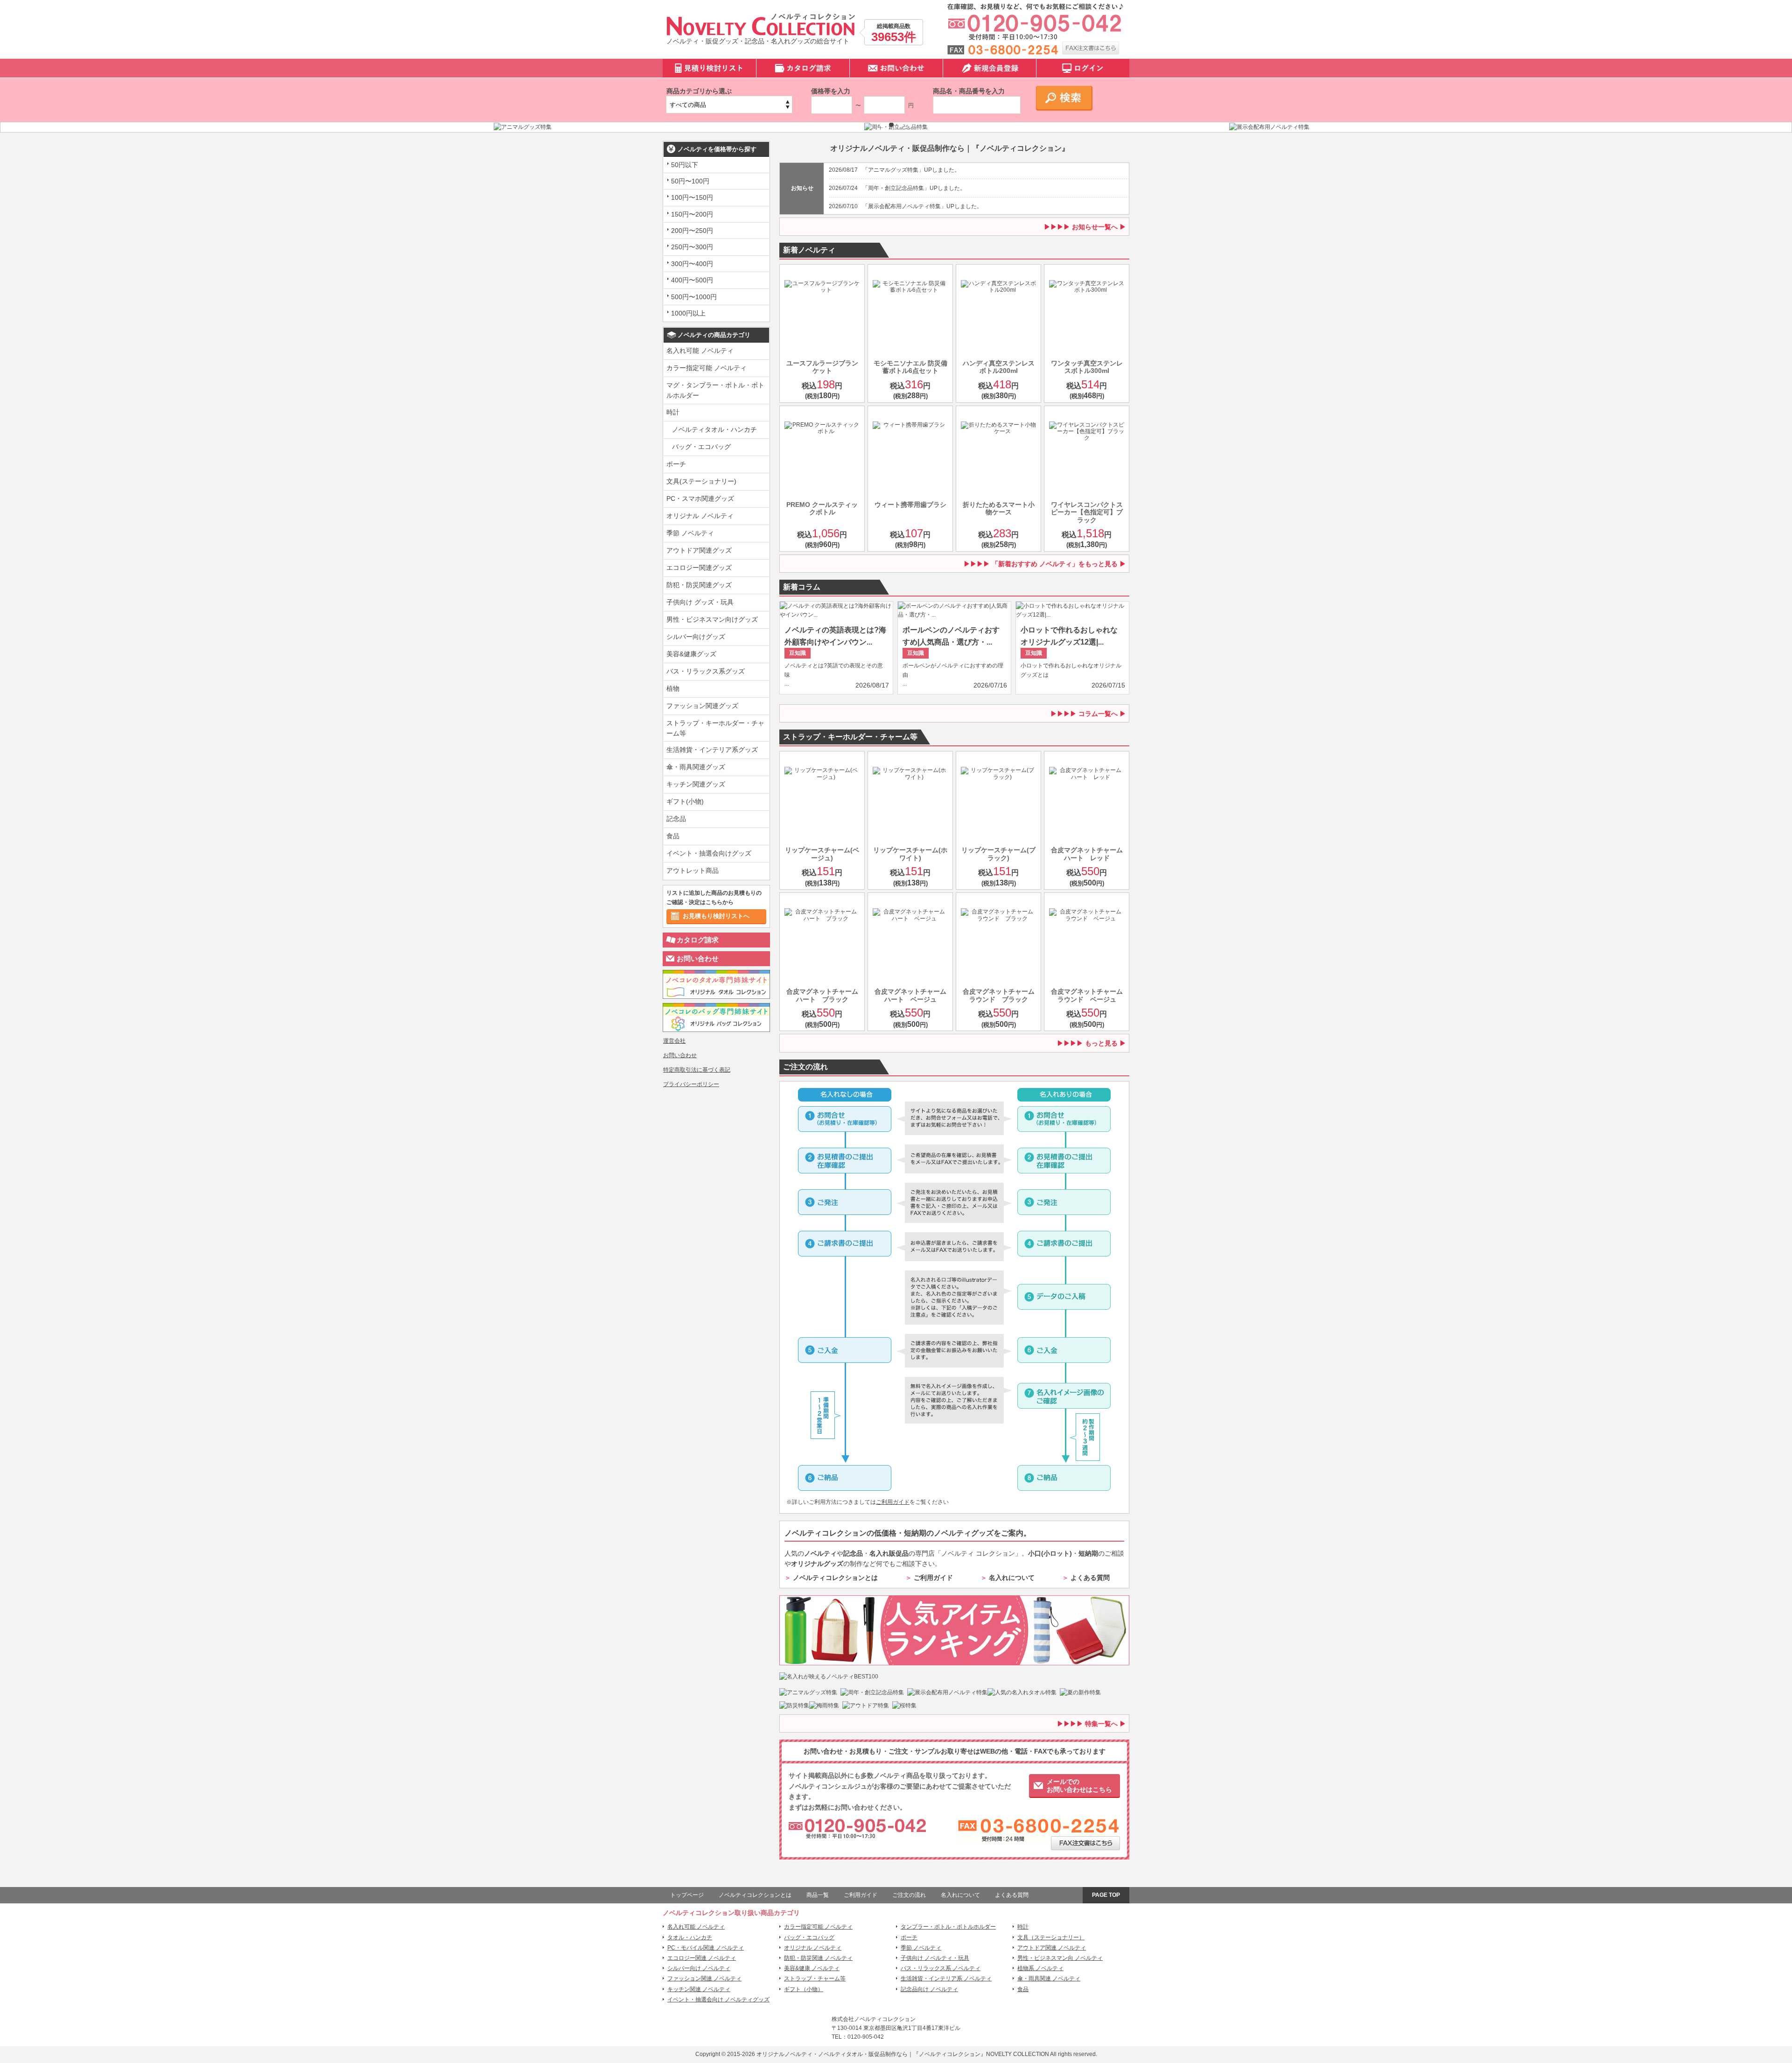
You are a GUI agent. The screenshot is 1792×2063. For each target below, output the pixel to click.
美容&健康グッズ (691, 654)
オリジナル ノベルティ (700, 516)
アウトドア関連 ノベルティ (1052, 1948)
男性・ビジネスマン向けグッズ (712, 619)
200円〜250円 (692, 231)
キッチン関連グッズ (696, 784)
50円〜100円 (690, 181)
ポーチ (676, 464)
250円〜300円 (692, 247)
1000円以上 (688, 313)
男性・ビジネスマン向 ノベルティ (1060, 1958)
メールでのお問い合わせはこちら (1079, 1786)
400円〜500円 (692, 280)
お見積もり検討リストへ (716, 916)
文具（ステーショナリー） (1051, 1937)
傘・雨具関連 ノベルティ (1049, 1979)
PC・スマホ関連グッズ (700, 498)
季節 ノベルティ (690, 533)
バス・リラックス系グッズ (706, 671)
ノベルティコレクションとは (835, 1578)
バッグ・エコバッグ (701, 447)
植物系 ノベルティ (1040, 1968)
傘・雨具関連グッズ (696, 767)
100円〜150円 (692, 197)
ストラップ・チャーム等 (815, 1979)
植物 (673, 688)
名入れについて (1012, 1578)
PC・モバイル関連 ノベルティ (706, 1948)
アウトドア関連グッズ (699, 550)
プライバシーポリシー (691, 1084)
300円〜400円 (692, 264)
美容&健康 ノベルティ (812, 1968)
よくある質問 (1090, 1578)
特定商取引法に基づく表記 (697, 1070)
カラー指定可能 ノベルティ (707, 368)
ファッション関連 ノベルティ (704, 1979)
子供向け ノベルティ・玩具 (935, 1958)
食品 (673, 836)
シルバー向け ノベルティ (699, 1968)
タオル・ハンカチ (690, 1937)
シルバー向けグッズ (696, 637)
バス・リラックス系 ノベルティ (941, 1968)
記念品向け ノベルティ (929, 1989)
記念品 (676, 819)
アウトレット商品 (693, 870)
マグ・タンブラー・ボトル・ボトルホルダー (715, 390)
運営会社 (674, 1041)
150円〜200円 (692, 214)
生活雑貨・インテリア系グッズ (712, 750)
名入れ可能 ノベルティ (700, 351)
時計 (673, 412)
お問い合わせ (698, 958)
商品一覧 (818, 1895)
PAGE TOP (1106, 1895)
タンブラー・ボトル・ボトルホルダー (948, 1927)
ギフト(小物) (685, 801)
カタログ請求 (698, 940)
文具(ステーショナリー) (701, 481)
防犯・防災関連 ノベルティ (818, 1958)
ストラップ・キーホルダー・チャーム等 (715, 728)
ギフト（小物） (804, 1989)
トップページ (687, 1895)
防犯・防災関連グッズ (699, 585)
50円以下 (685, 165)
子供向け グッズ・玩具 (700, 602)
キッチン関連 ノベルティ (699, 1989)
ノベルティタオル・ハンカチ (714, 429)
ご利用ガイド (893, 1502)
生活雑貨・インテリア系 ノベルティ (946, 1979)
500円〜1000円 (694, 297)
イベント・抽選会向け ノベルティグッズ (718, 2000)
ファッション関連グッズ (702, 706)
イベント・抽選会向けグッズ (709, 853)
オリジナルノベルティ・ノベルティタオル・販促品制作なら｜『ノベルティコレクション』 (871, 2054)
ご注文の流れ (909, 1895)
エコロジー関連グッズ (699, 568)
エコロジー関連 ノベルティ (702, 1958)
